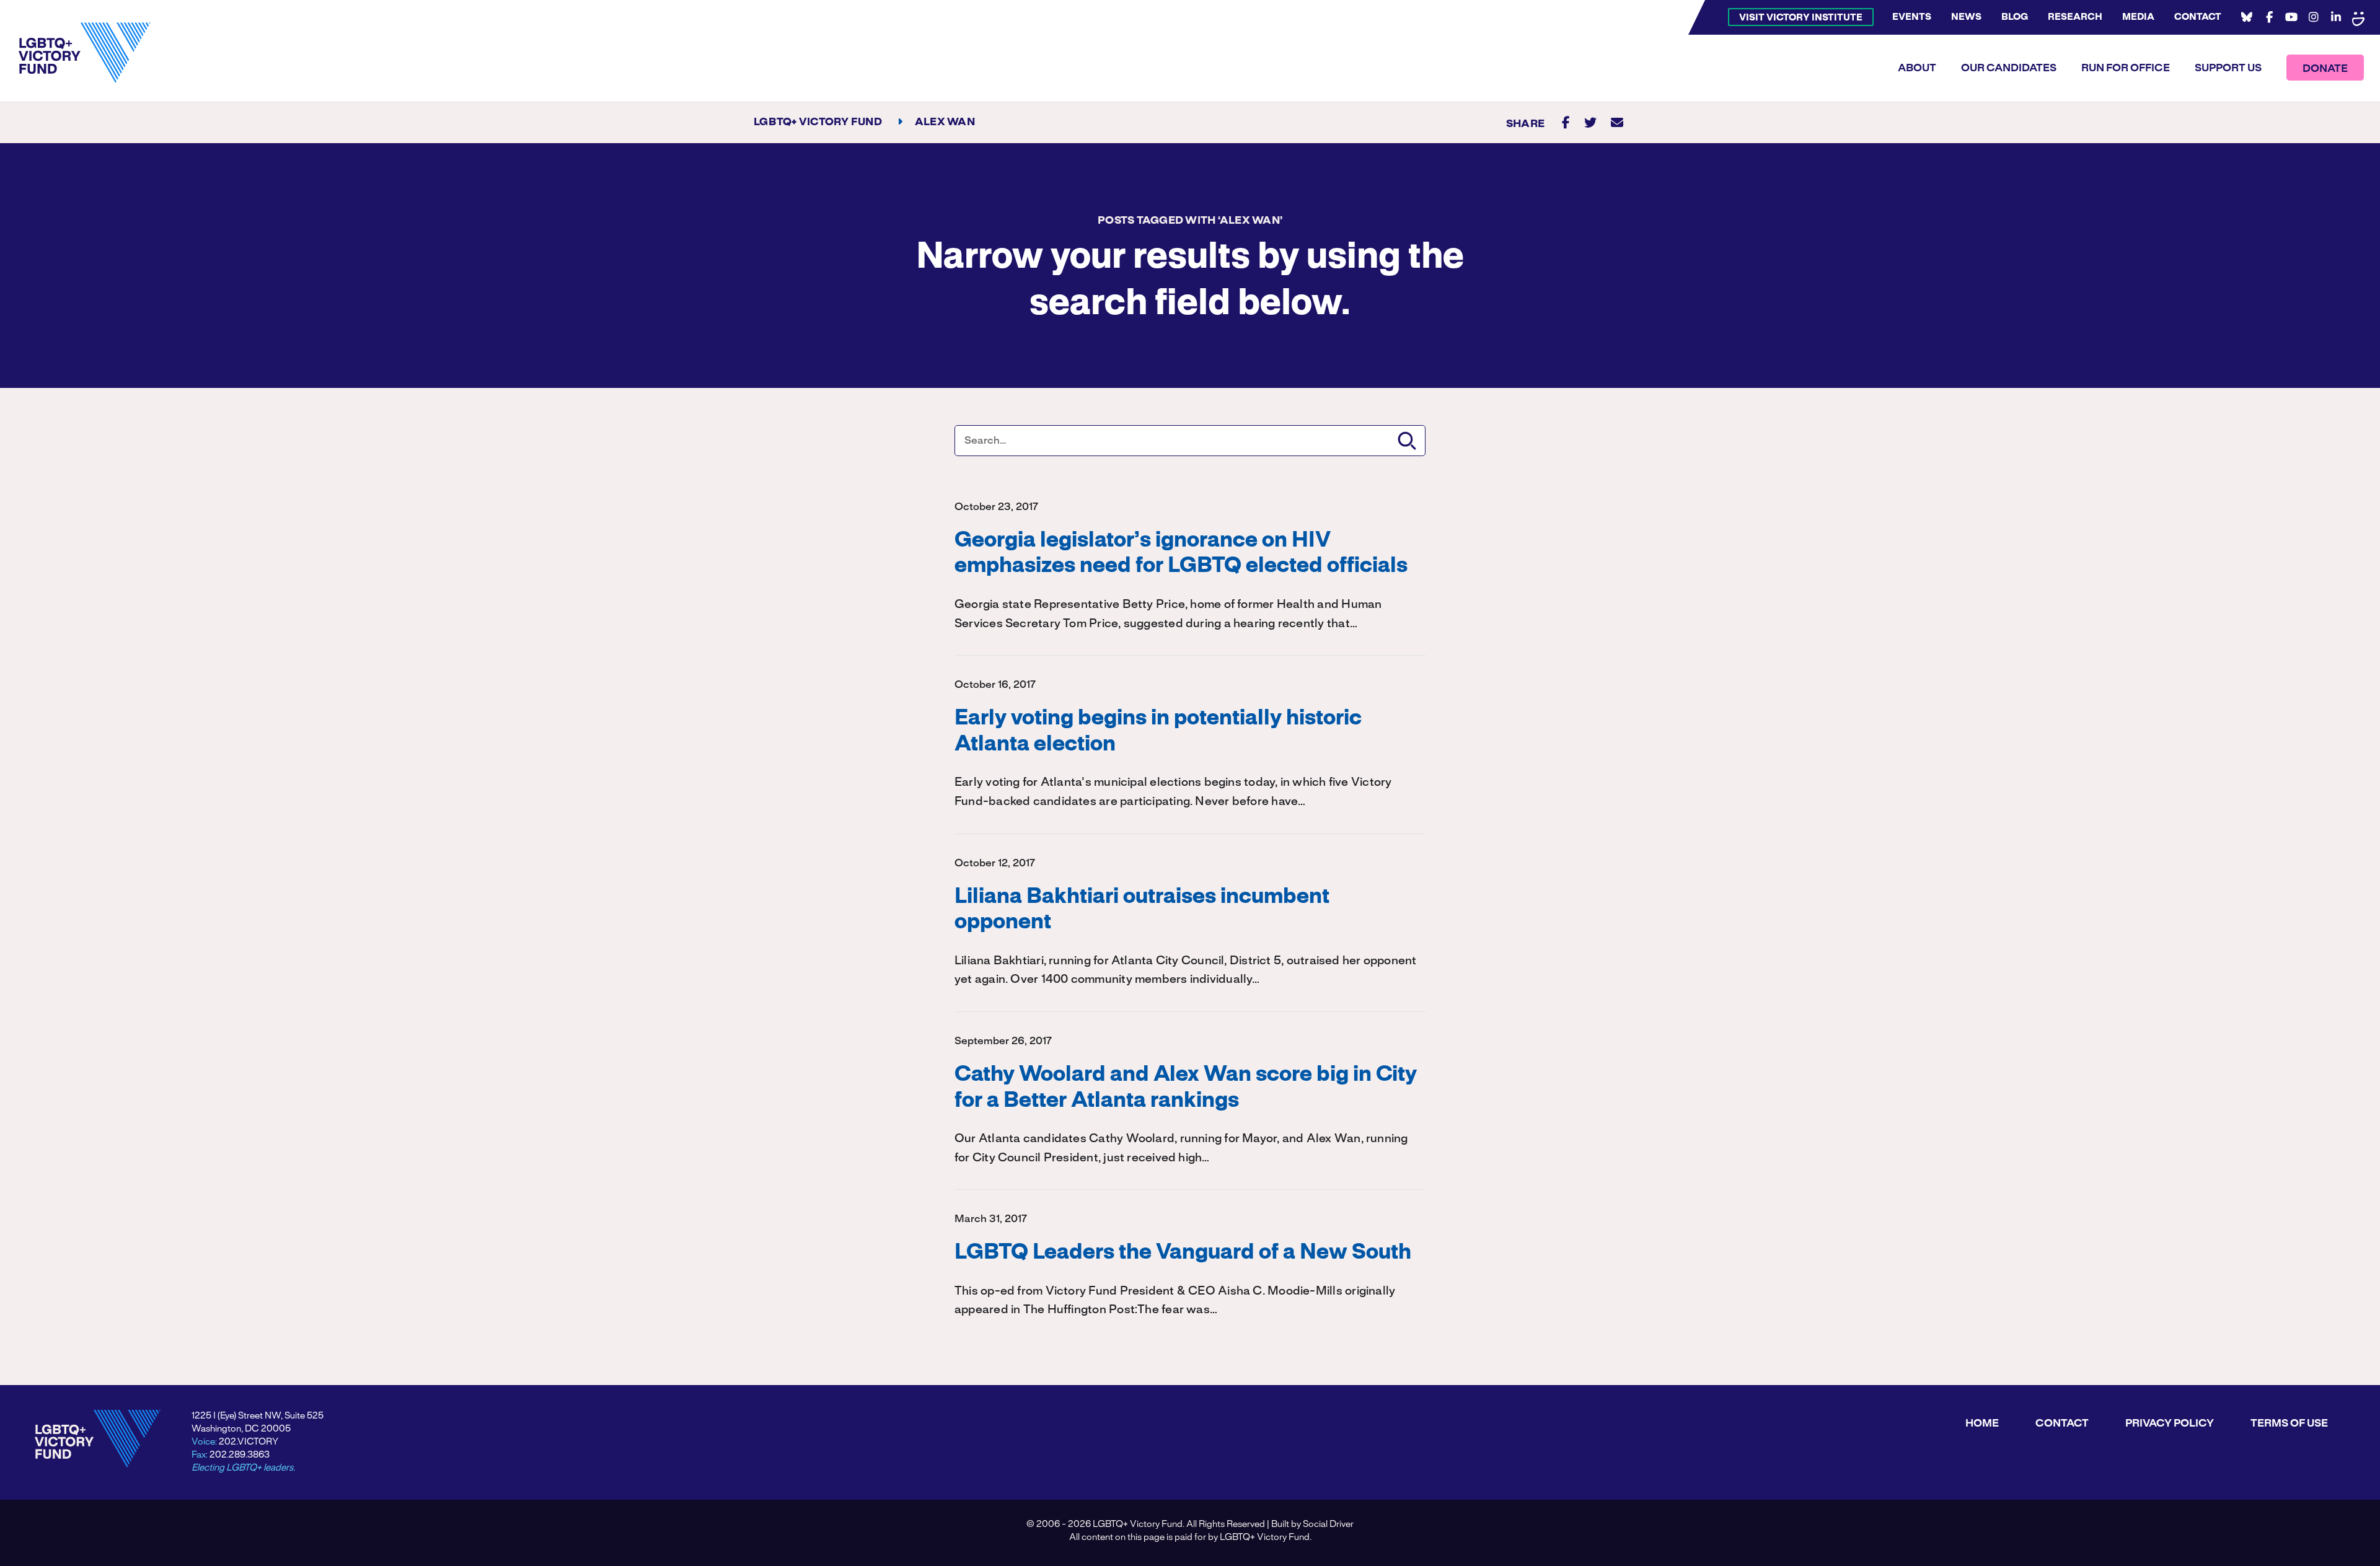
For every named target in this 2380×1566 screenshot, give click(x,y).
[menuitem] (1801, 17)
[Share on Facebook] (1566, 122)
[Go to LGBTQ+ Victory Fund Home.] (85, 53)
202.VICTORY (249, 1442)
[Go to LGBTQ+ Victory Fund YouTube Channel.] (2291, 17)
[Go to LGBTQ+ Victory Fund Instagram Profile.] (2314, 17)
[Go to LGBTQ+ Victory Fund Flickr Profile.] (2358, 17)
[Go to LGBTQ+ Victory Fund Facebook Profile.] (2269, 17)
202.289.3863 (240, 1455)
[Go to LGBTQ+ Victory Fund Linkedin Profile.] (2336, 17)
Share (1525, 124)
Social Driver (1328, 1524)
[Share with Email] (1617, 122)
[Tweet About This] (1590, 122)
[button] (1407, 441)
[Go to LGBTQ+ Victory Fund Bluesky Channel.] (2247, 17)
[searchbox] (1190, 441)
